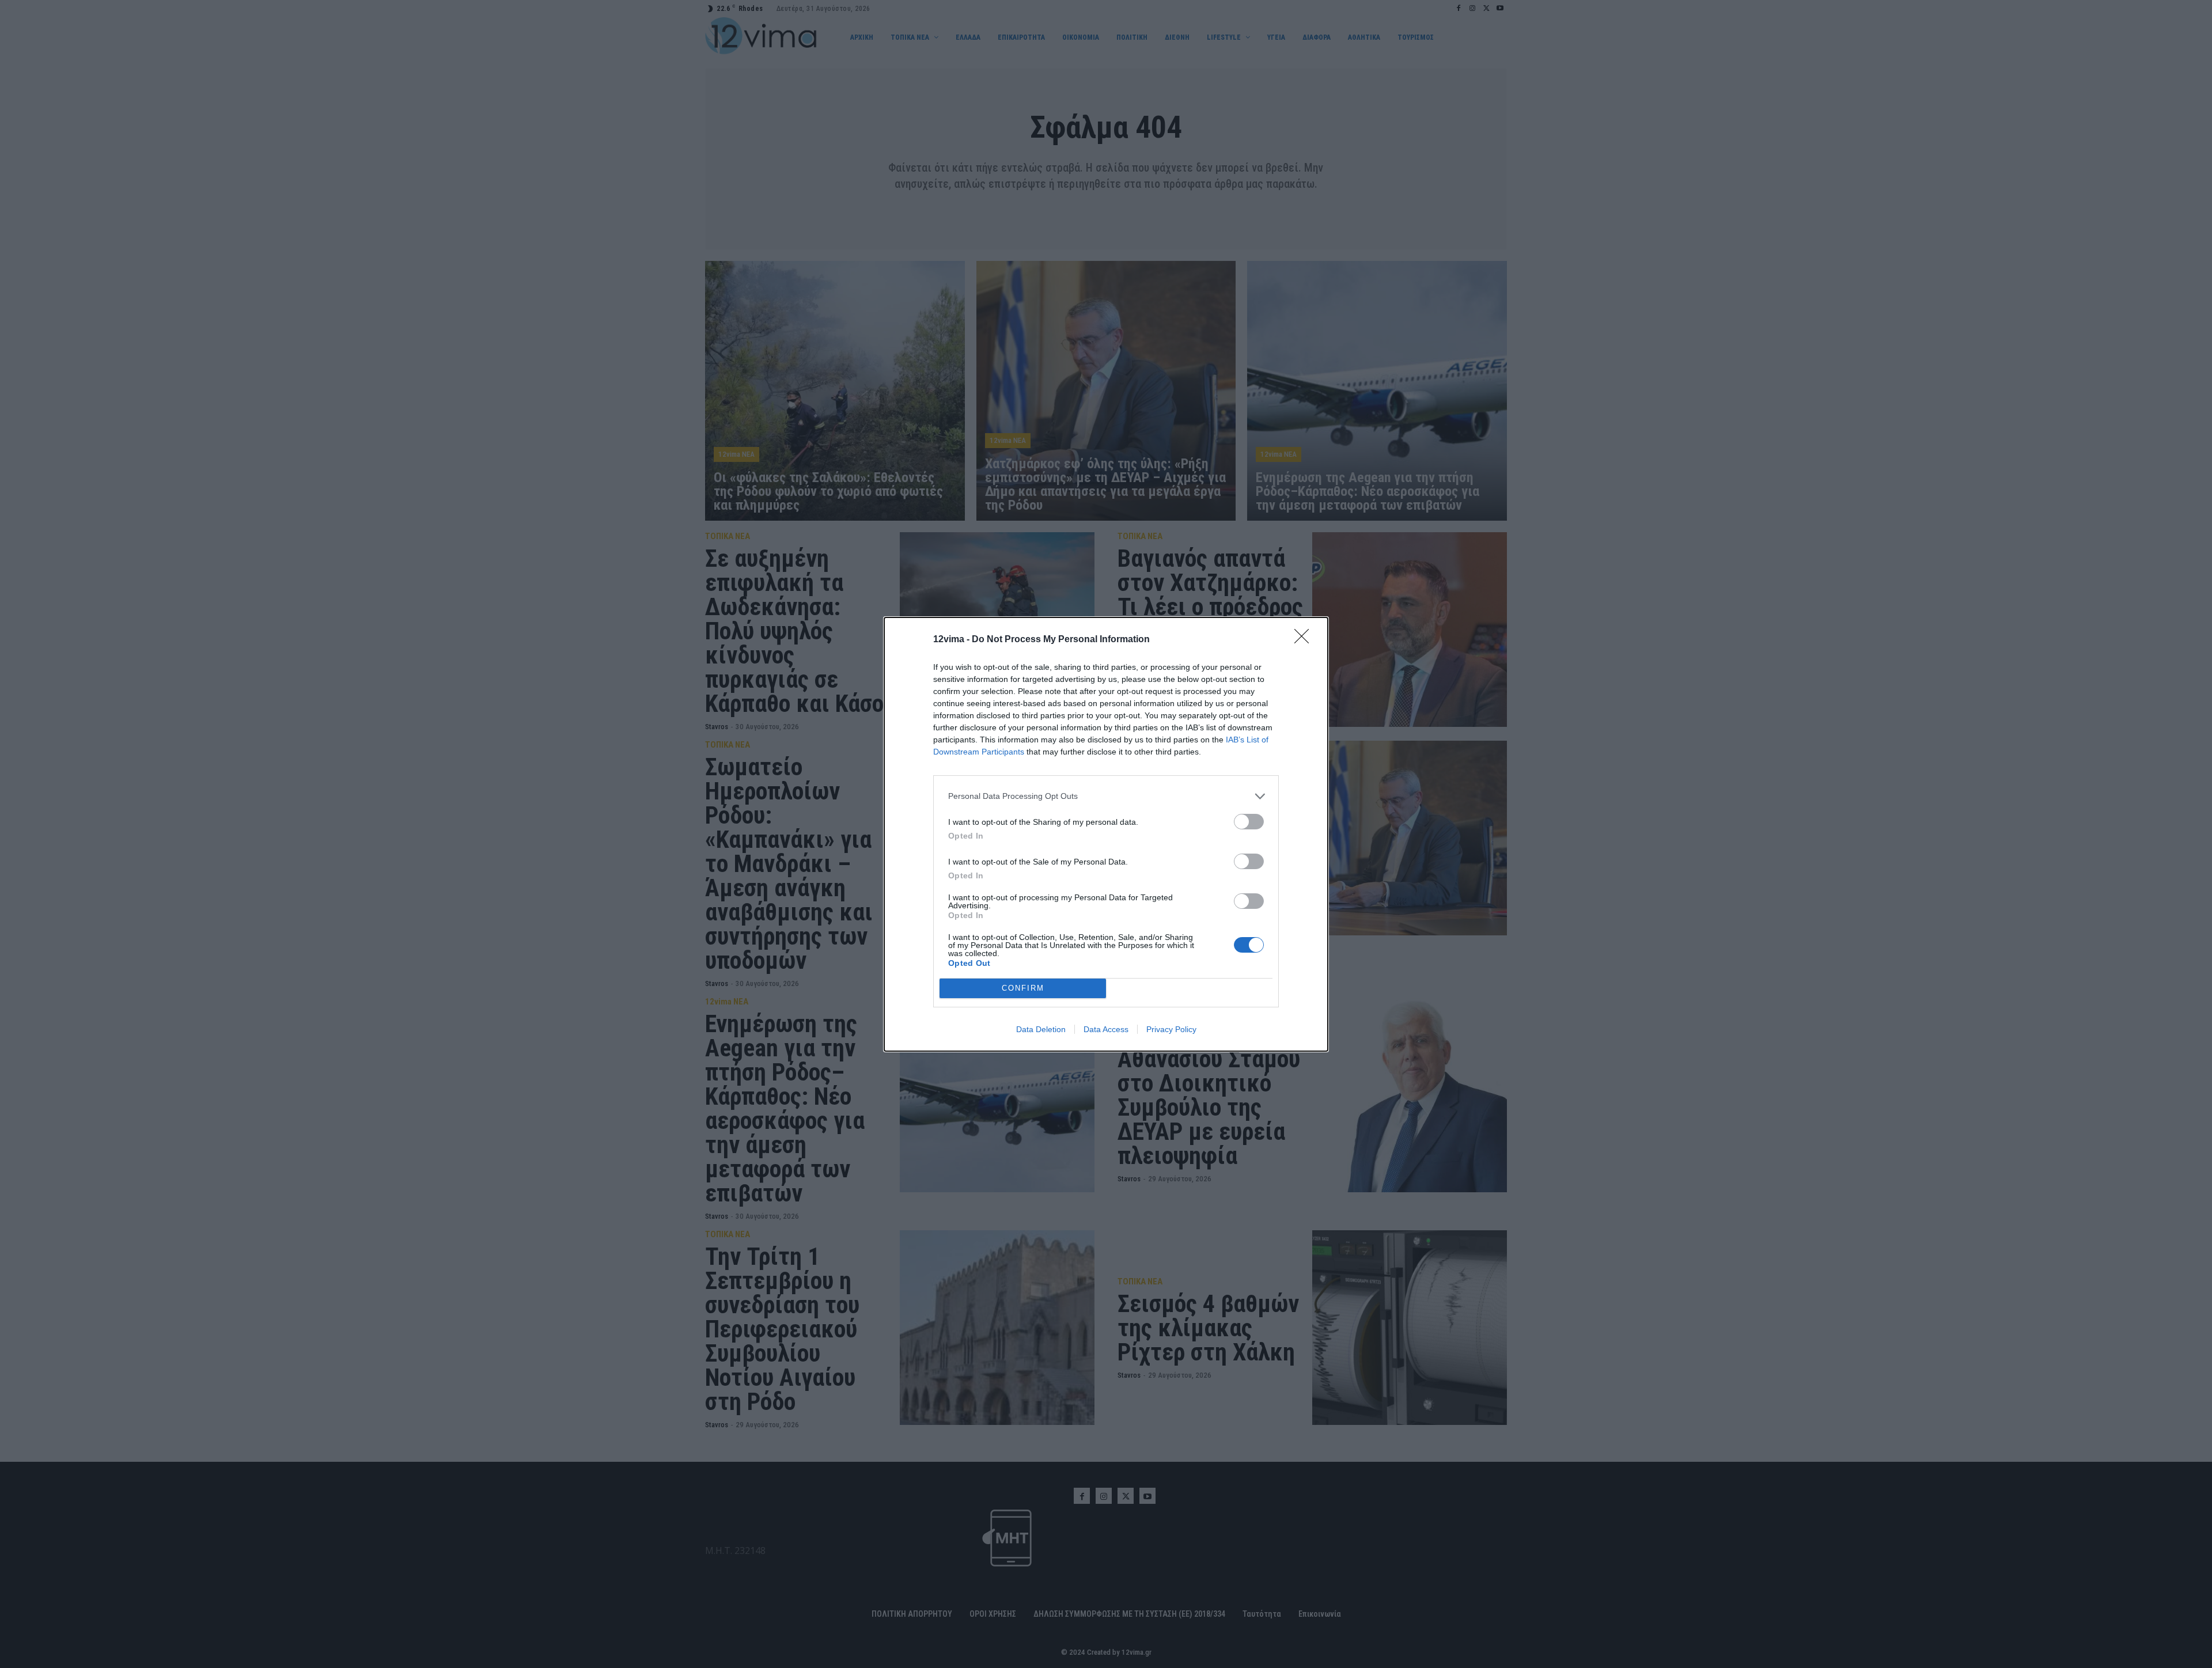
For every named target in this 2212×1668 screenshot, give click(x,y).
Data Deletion (1041, 1029)
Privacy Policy (1171, 1029)
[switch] (1249, 822)
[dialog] (1106, 834)
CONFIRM (1023, 988)
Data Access (1106, 1029)
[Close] (1305, 640)
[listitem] (1106, 796)
